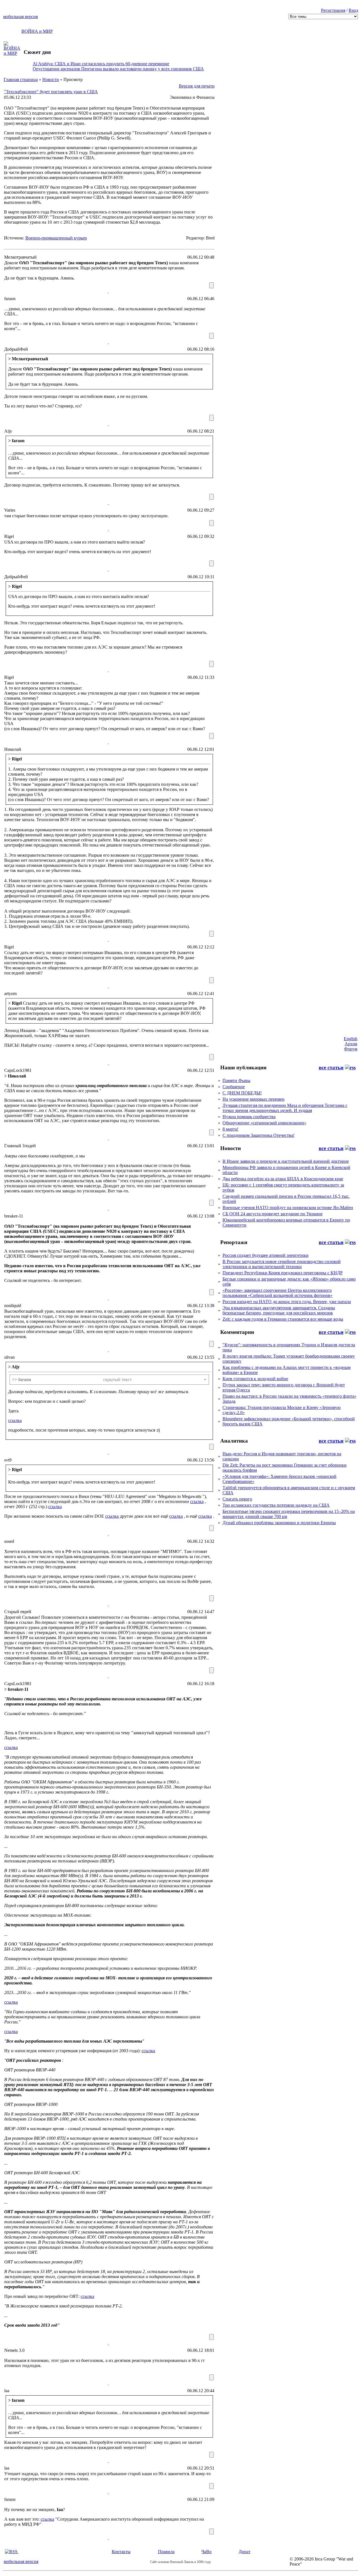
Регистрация (333, 10)
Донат (245, 2552)
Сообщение (234, 1087)
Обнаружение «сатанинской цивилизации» (264, 1123)
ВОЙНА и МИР (37, 31)
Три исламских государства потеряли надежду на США (276, 1505)
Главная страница (21, 79)
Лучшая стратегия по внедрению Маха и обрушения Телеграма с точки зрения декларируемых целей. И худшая (285, 1108)
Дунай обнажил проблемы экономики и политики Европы (279, 1523)
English (351, 1039)
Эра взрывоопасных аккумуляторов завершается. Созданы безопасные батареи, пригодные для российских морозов (279, 1310)
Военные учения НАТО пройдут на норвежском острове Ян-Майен (288, 1208)
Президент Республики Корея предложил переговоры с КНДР (283, 1273)
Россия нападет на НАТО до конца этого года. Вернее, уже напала (287, 1302)
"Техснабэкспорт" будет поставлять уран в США (51, 92)
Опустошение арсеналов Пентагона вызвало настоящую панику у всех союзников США (118, 69)
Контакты (121, 2552)
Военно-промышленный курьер (56, 238)
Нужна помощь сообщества (249, 1117)
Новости (51, 79)
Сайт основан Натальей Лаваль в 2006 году (180, 2562)
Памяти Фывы (236, 1080)
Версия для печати (197, 86)
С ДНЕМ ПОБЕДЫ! (242, 1093)
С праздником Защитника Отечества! (258, 1135)
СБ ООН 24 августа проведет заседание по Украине (273, 1214)
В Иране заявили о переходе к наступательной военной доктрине (286, 1161)
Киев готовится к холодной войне (255, 1379)
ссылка (15, 1420)
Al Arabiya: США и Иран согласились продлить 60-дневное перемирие (101, 64)
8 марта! (230, 1129)
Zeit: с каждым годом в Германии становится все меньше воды (283, 1319)
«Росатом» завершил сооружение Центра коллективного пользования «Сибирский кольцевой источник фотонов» (278, 1293)
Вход (353, 10)
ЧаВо (206, 2552)
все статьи (331, 1067)
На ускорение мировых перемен (254, 1099)
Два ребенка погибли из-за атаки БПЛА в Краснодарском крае (283, 1179)
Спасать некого (237, 1499)
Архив (351, 1044)
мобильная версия (20, 17)
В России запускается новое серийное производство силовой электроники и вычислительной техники (282, 1264)
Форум (351, 1049)
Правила (166, 2552)
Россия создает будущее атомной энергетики (266, 1255)
